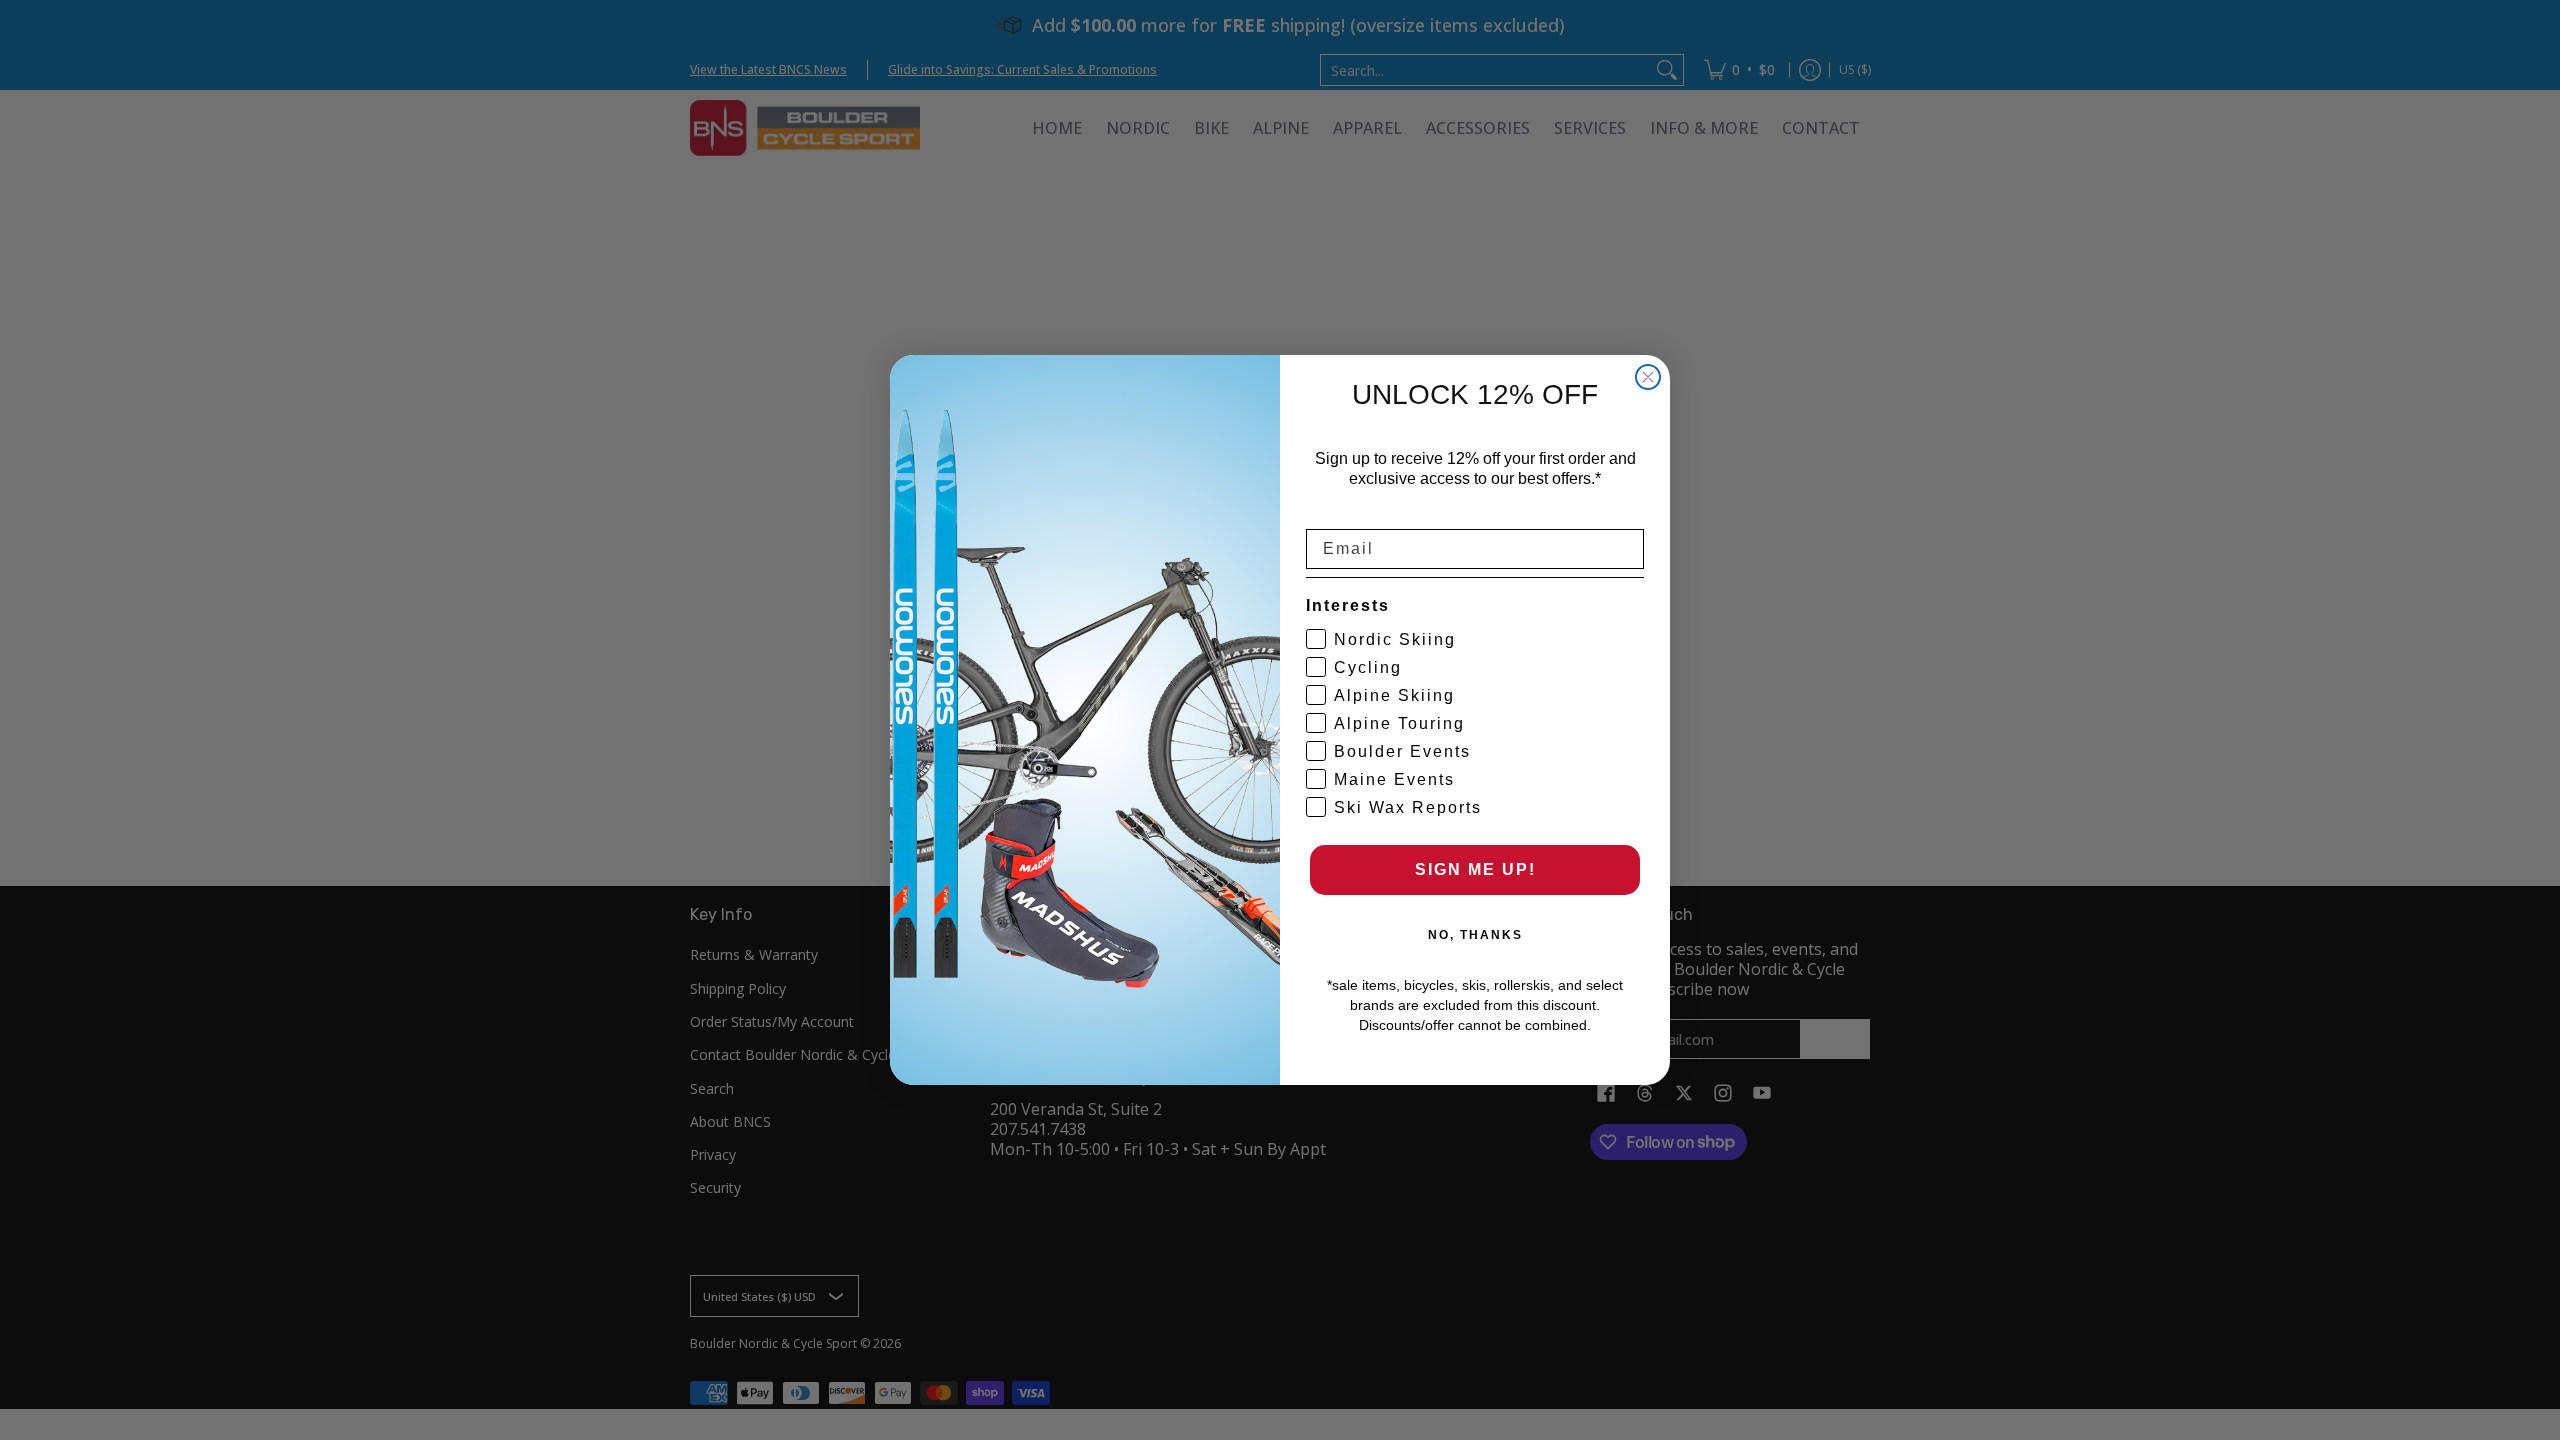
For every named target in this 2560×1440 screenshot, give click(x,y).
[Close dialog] (1648, 377)
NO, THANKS (1475, 935)
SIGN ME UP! (1475, 869)
